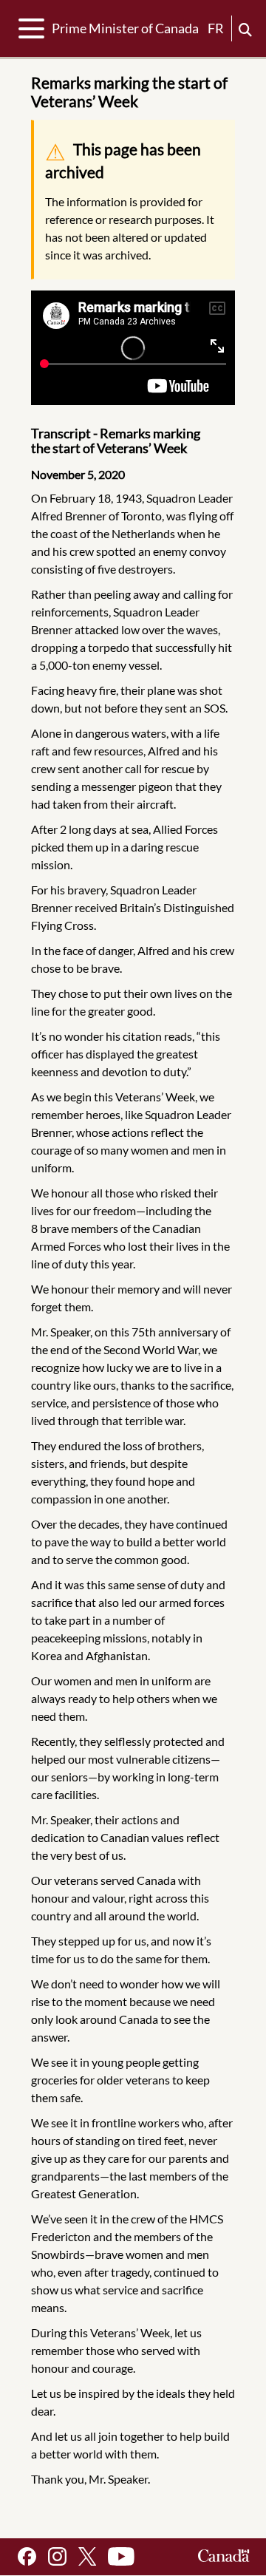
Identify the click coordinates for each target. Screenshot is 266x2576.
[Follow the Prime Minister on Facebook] (27, 2556)
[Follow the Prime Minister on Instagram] (57, 2556)
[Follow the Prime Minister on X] (87, 2556)
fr (216, 28)
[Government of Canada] (224, 2556)
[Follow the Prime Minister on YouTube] (121, 2556)
